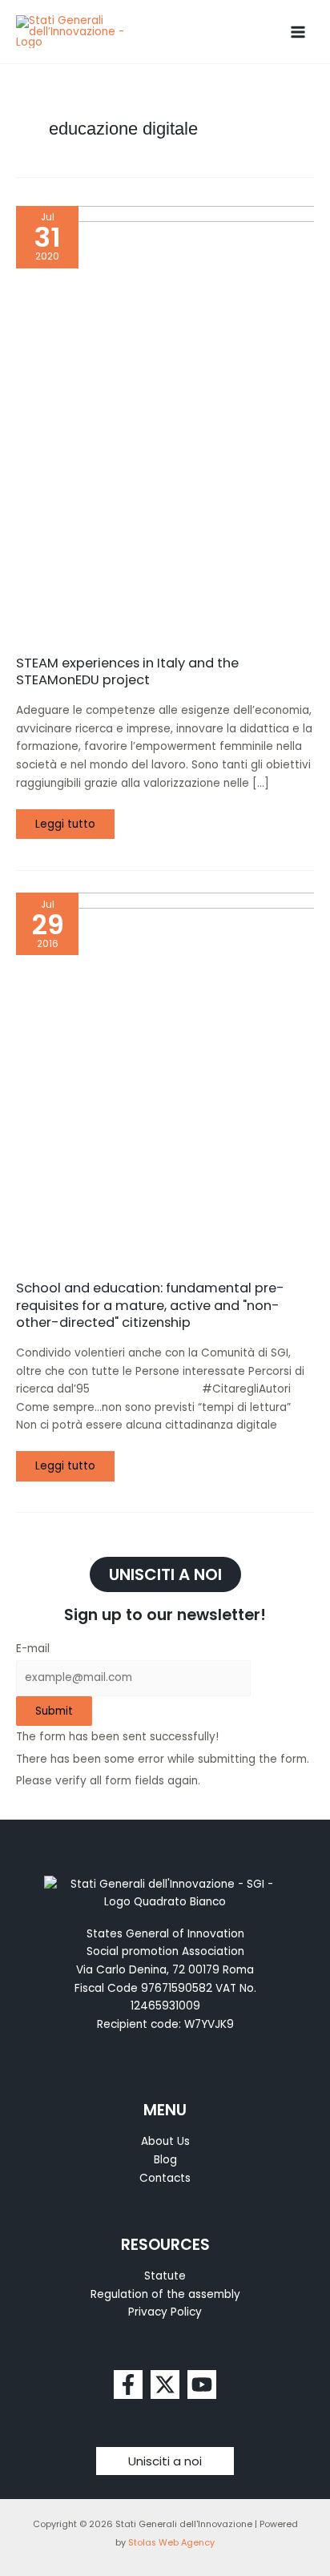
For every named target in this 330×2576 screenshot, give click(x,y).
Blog (165, 2160)
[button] (165, 2461)
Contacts (165, 2178)
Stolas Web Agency (171, 2543)
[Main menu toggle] (298, 32)
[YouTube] (202, 2385)
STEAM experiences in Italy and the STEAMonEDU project (127, 671)
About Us (165, 2141)
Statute (165, 2276)
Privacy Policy (165, 2312)
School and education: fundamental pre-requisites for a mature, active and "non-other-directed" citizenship (150, 1305)
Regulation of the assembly (165, 2294)
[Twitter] (165, 2385)
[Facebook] (128, 2385)
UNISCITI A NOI (165, 1574)
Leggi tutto (69, 820)
